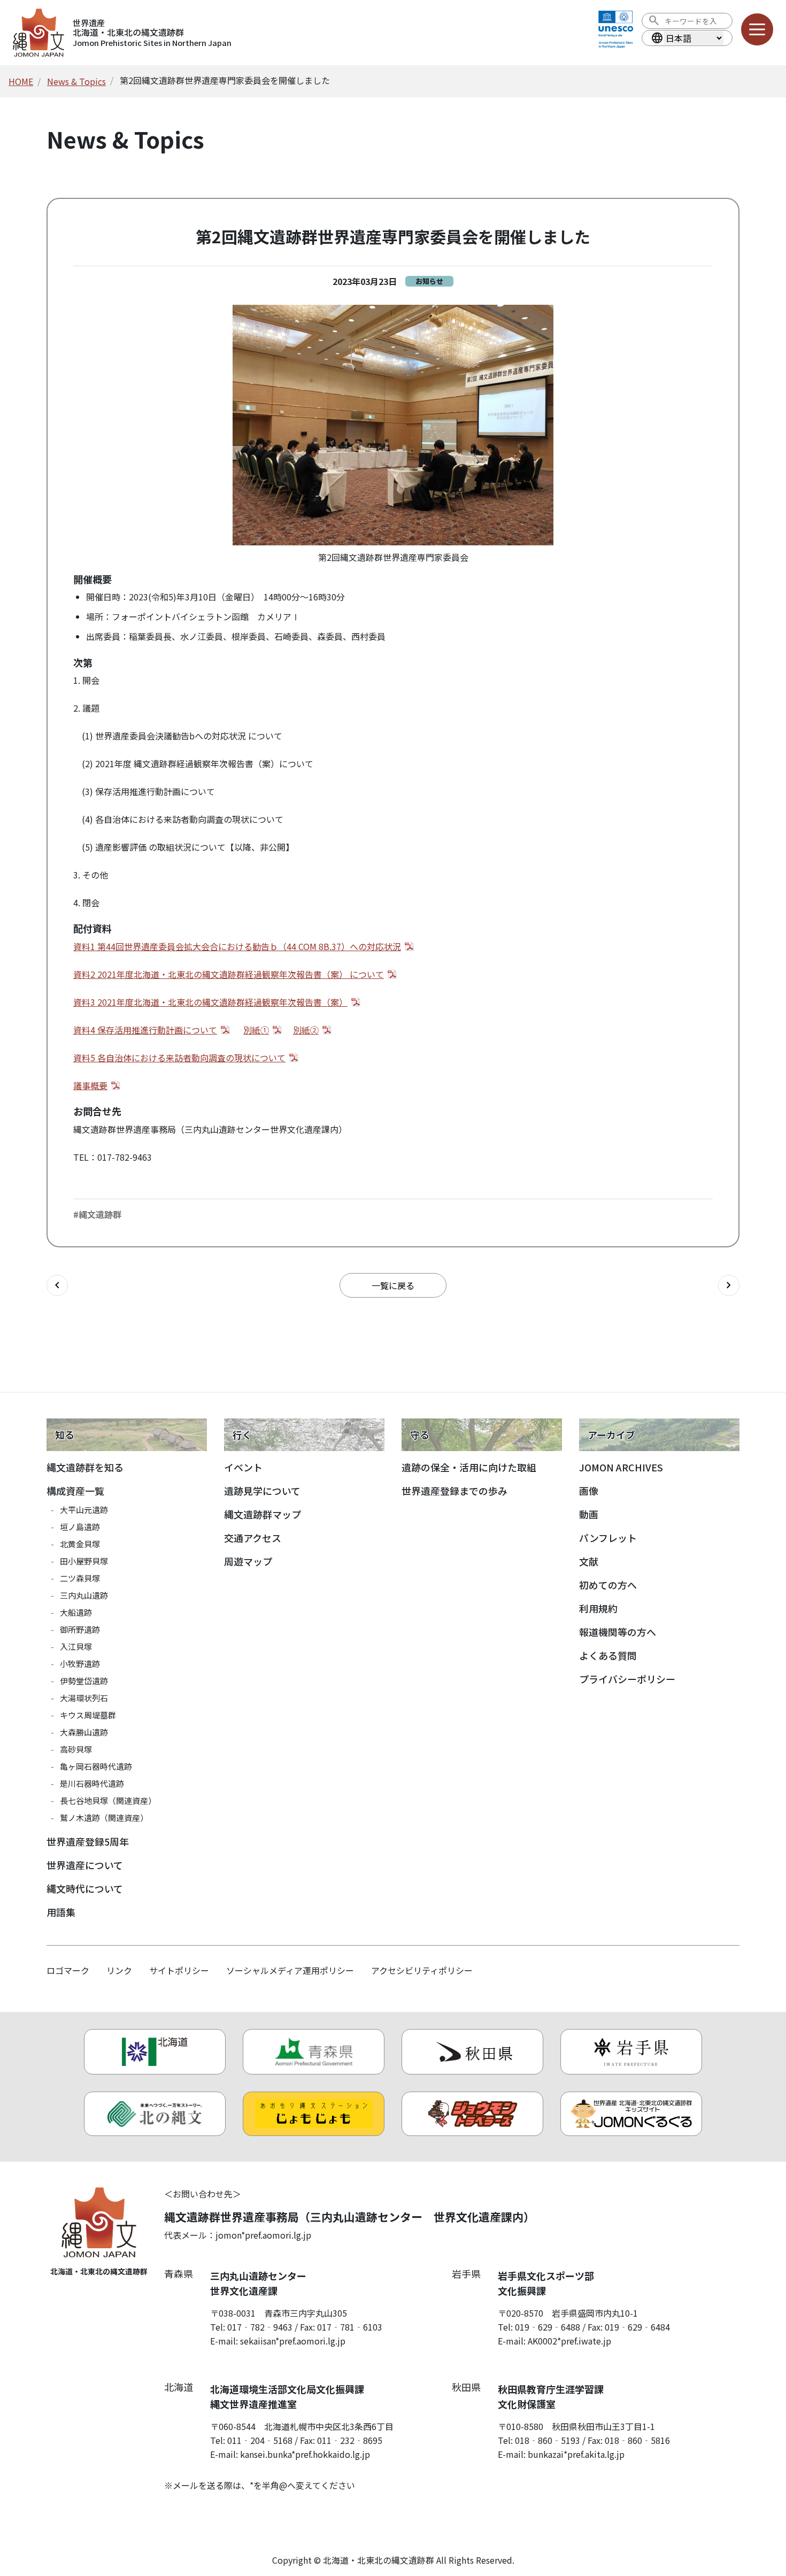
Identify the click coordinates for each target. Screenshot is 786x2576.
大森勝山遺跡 (84, 1732)
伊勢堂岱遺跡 (84, 1681)
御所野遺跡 (80, 1629)
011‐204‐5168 (260, 2440)
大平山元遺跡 (84, 1510)
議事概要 (90, 1085)
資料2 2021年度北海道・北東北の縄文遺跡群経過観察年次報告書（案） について (229, 974)
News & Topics (76, 81)
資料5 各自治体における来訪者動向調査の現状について (179, 1058)
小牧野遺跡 (80, 1664)
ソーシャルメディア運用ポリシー (290, 1970)
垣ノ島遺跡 (80, 1527)
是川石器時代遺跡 (92, 1783)
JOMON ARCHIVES (621, 1467)
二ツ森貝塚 (80, 1578)
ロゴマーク (68, 1970)
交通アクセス (253, 1538)
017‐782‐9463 (260, 2327)
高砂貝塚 (76, 1749)
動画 (589, 1514)
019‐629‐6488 (548, 2327)
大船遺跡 (76, 1612)
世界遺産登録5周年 (88, 1841)
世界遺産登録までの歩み (454, 1491)
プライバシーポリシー (627, 1679)
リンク (119, 1970)
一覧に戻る (393, 1285)
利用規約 (598, 1608)
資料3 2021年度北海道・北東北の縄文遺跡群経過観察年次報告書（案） (210, 1002)
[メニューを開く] (757, 29)
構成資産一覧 (75, 1491)
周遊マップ (248, 1561)
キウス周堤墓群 (88, 1715)
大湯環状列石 (84, 1698)
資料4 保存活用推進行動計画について (145, 1030)
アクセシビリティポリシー (422, 1970)
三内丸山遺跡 (84, 1595)
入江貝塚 (76, 1646)
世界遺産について (85, 1865)
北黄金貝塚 (80, 1544)
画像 (589, 1491)
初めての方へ (608, 1585)
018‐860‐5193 (548, 2440)
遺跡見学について (262, 1491)
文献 (589, 1561)
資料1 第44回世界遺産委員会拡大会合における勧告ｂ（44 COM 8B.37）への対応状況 (237, 946)
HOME (21, 81)
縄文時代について (85, 1888)
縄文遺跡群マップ (263, 1514)
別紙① (256, 1030)
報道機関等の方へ (618, 1632)
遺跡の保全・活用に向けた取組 (469, 1467)
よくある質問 (608, 1655)
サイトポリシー (179, 1970)
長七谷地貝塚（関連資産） (108, 1800)
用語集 (61, 1912)
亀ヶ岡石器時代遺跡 (96, 1766)
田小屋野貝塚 (84, 1561)
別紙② (306, 1030)
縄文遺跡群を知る (85, 1467)
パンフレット (608, 1538)
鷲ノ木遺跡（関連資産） (104, 1818)
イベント (243, 1467)
